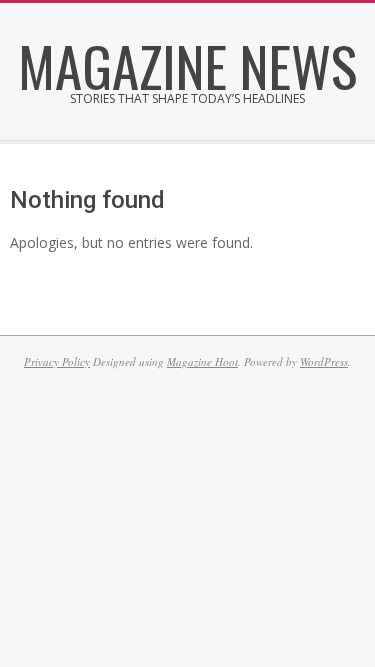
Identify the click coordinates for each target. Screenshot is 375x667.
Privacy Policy (57, 361)
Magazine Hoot (202, 361)
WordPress (324, 361)
